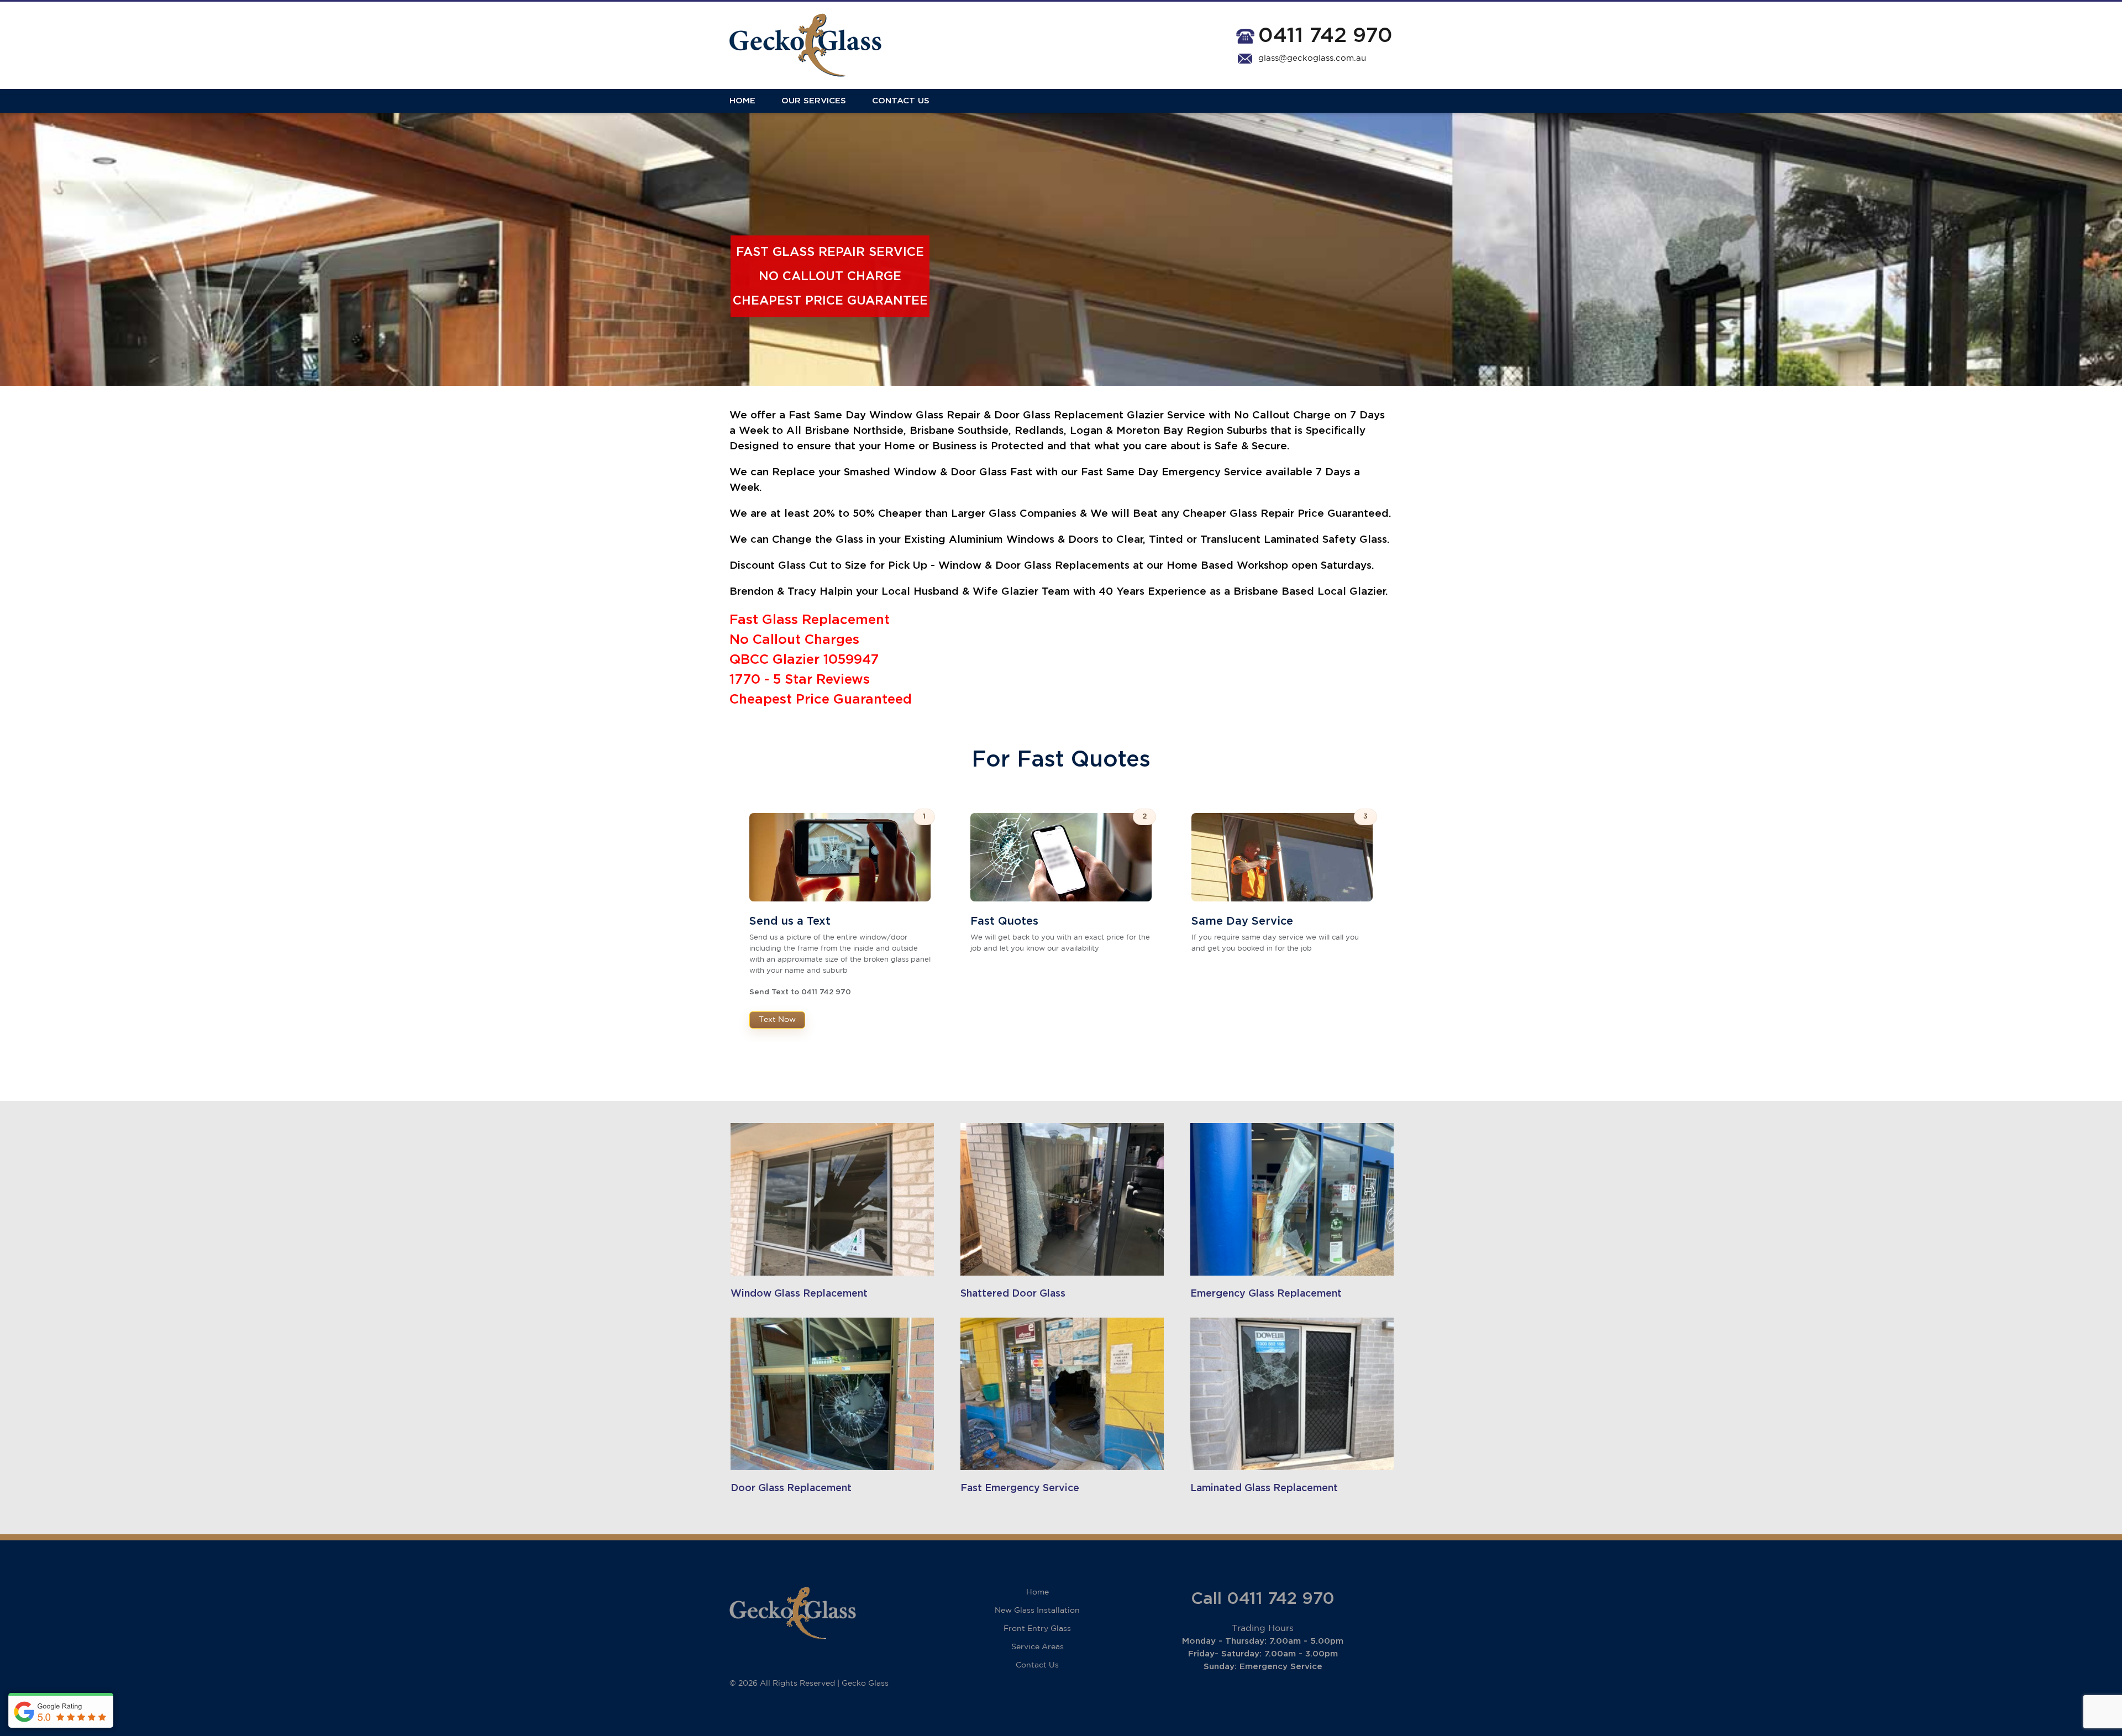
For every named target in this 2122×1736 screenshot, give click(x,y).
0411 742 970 (1325, 36)
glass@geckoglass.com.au (1312, 58)
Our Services (814, 101)
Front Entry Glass (1037, 1629)
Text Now (777, 1020)
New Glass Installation (1037, 1611)
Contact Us (901, 101)
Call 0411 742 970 (1263, 1599)
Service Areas (1038, 1647)
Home (742, 101)
